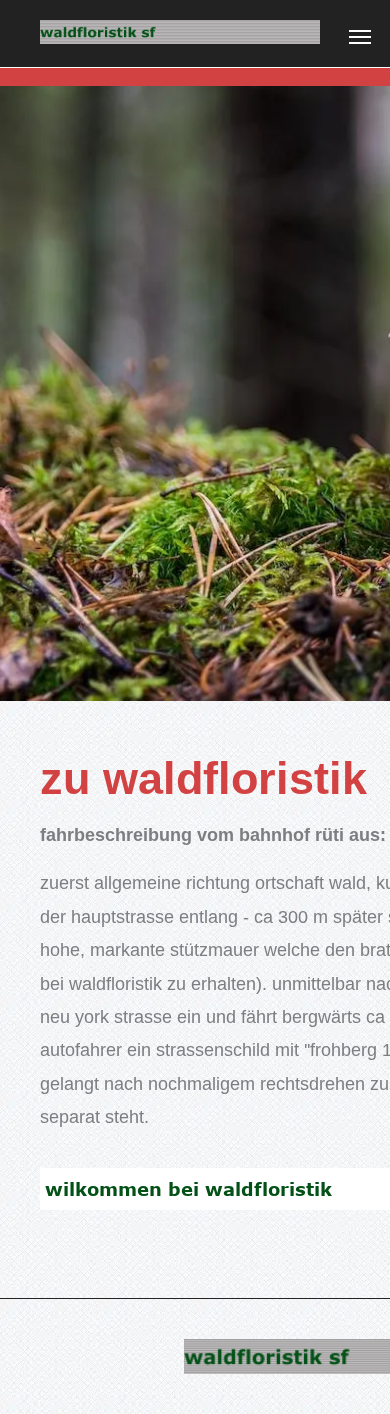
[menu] (360, 37)
